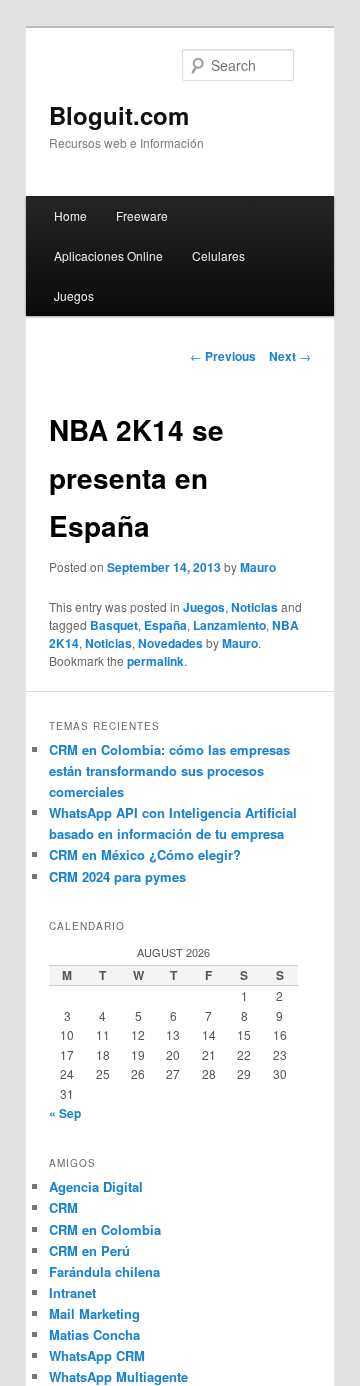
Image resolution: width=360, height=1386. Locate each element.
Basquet (114, 625)
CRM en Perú (89, 1250)
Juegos (74, 295)
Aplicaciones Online (108, 255)
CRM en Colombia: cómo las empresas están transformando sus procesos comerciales (169, 770)
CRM (63, 1207)
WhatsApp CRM (97, 1355)
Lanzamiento (229, 625)
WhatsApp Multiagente (118, 1376)
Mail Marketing (94, 1313)
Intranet (72, 1292)
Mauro (258, 567)
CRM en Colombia (105, 1229)
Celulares (218, 255)
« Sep (65, 1113)
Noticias (254, 607)
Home (70, 215)
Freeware (142, 215)
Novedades (170, 643)
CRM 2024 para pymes (117, 876)
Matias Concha (94, 1334)
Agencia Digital (96, 1186)
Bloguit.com (119, 115)
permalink (155, 661)
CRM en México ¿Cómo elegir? (145, 854)
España (165, 625)
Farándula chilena (104, 1271)
